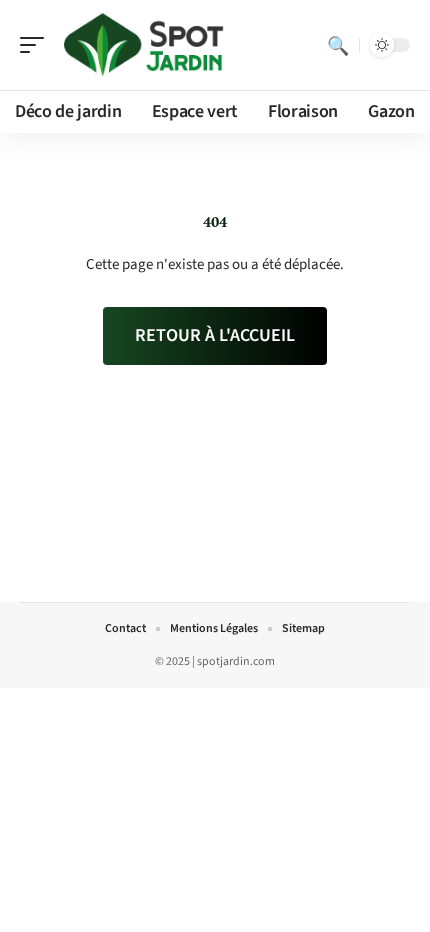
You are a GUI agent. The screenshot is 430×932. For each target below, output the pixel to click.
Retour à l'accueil (215, 335)
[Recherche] (338, 45)
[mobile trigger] (37, 45)
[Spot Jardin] (144, 45)
